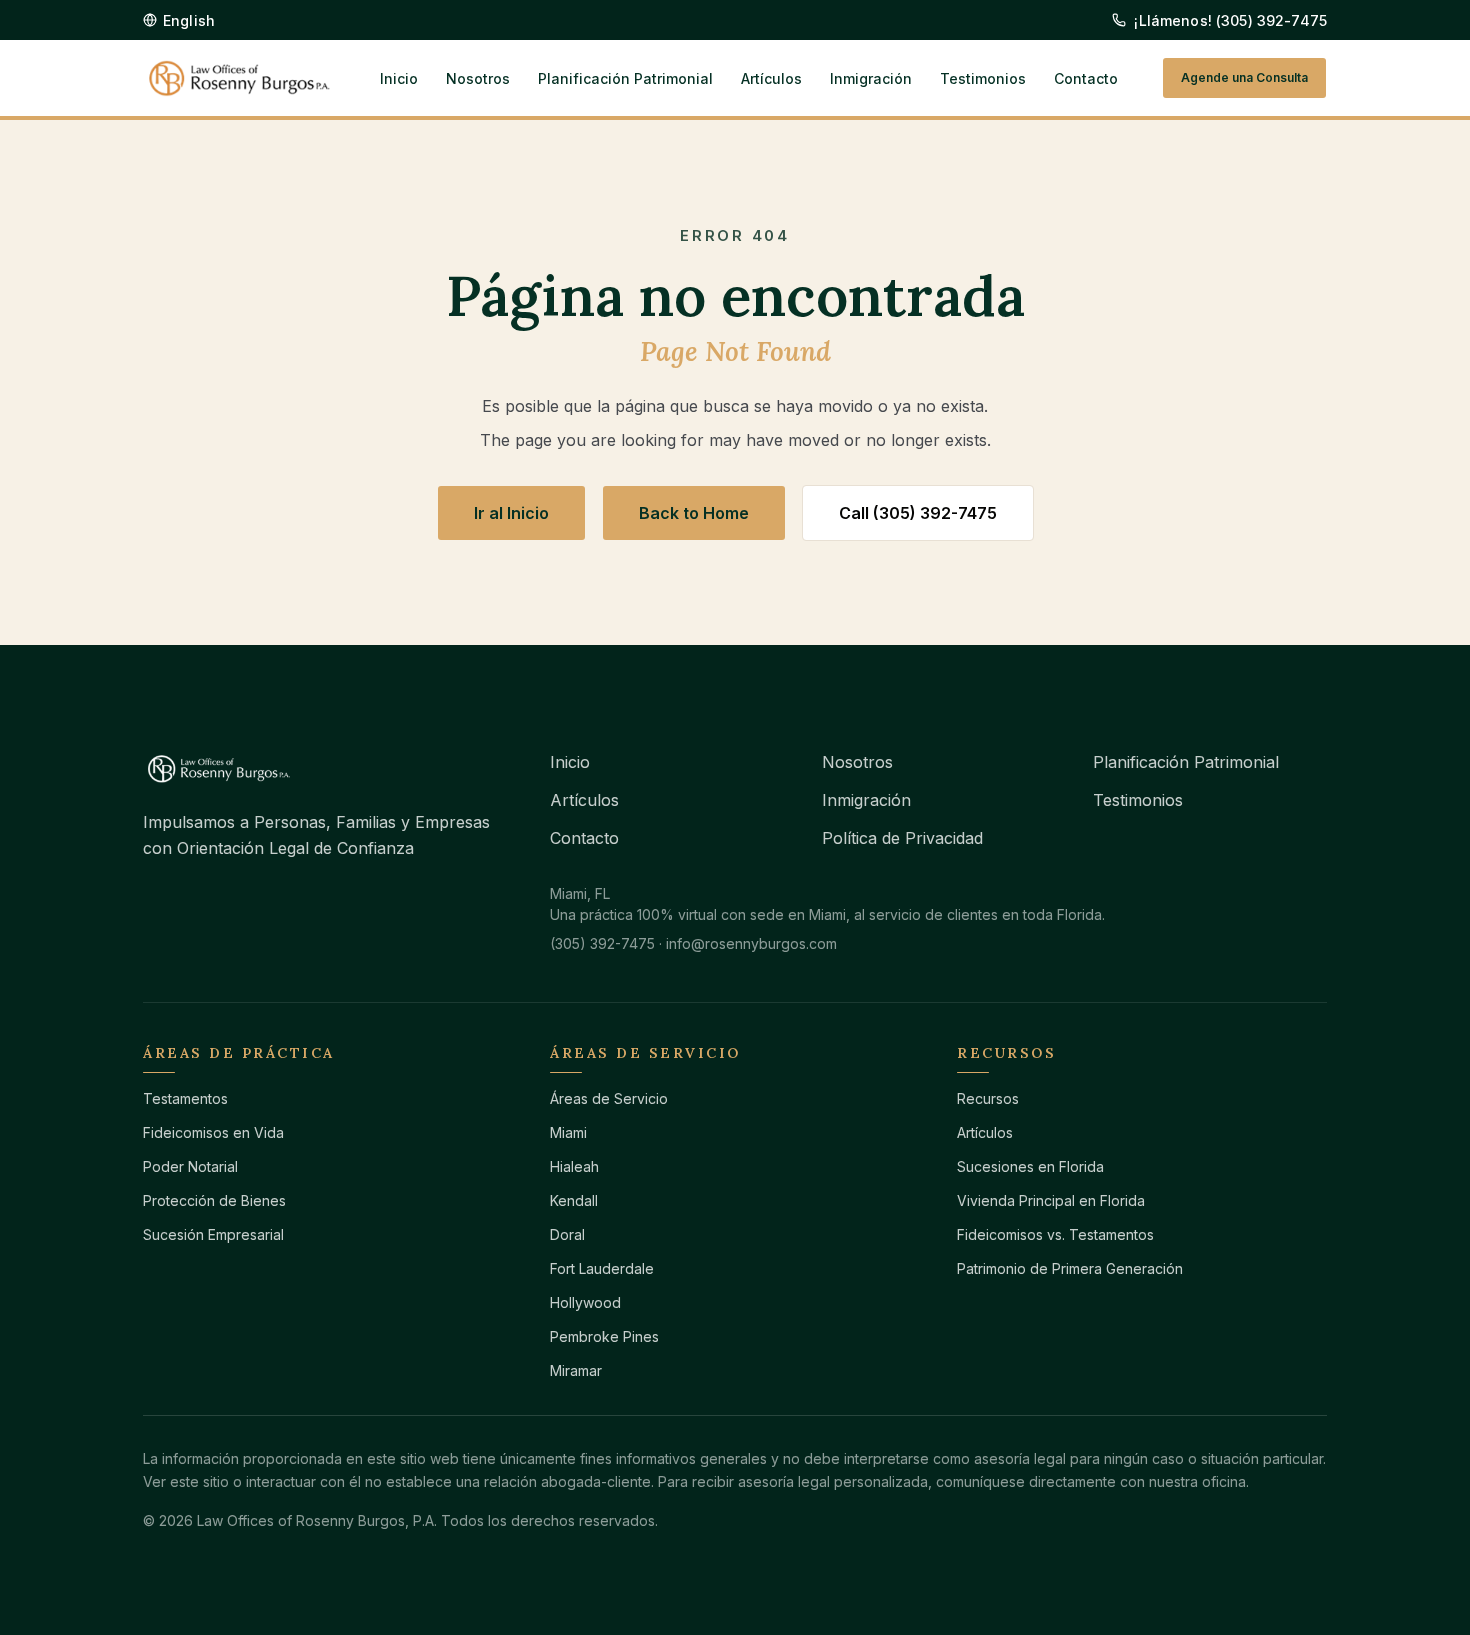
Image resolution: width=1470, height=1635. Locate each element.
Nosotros (478, 78)
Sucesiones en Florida (1030, 1166)
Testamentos (185, 1098)
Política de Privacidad (902, 838)
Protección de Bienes (214, 1200)
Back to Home (694, 513)
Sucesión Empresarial (213, 1234)
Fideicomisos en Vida (213, 1132)
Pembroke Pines (604, 1336)
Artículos (771, 78)
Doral (567, 1234)
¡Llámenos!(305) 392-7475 (1230, 20)
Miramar (576, 1370)
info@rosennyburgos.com (751, 943)
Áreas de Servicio (609, 1098)
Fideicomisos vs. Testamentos (1055, 1234)
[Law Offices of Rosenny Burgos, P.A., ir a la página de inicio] (239, 78)
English (189, 20)
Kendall (574, 1200)
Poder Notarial (190, 1166)
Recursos (988, 1098)
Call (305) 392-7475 (918, 513)
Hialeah (574, 1166)
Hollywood (585, 1302)
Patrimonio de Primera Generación (1070, 1268)
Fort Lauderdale (602, 1268)
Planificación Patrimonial (625, 78)
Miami (568, 1132)
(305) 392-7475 (602, 943)
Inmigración (871, 78)
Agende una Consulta (1244, 77)
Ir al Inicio (511, 513)
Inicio (399, 78)
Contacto (1086, 78)
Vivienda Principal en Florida (1051, 1200)
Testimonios (983, 78)
